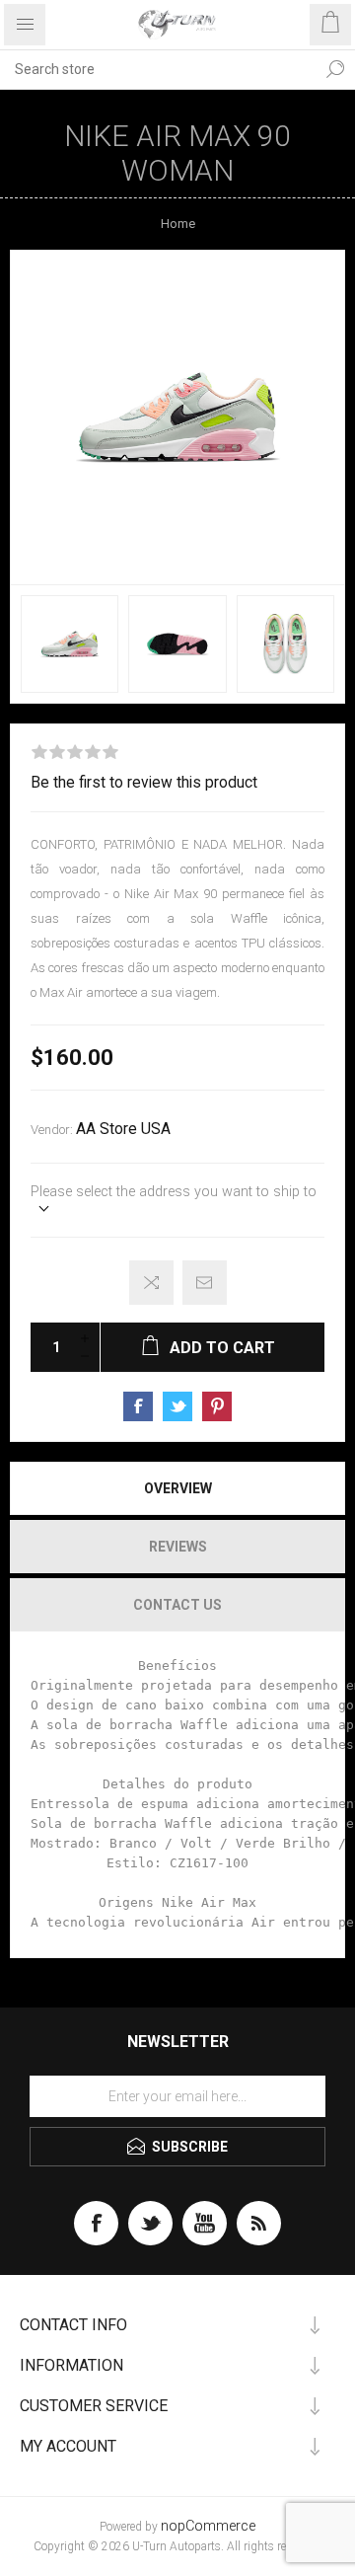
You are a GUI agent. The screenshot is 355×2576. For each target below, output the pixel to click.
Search (335, 69)
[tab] (177, 1488)
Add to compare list (151, 1283)
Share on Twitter (177, 1406)
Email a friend (205, 1283)
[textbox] (158, 69)
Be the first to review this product (144, 783)
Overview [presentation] (178, 1488)
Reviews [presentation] (178, 1547)
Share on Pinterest (217, 1406)
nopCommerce (208, 2526)
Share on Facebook (138, 1406)
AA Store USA (123, 1129)
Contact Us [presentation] (177, 1605)
